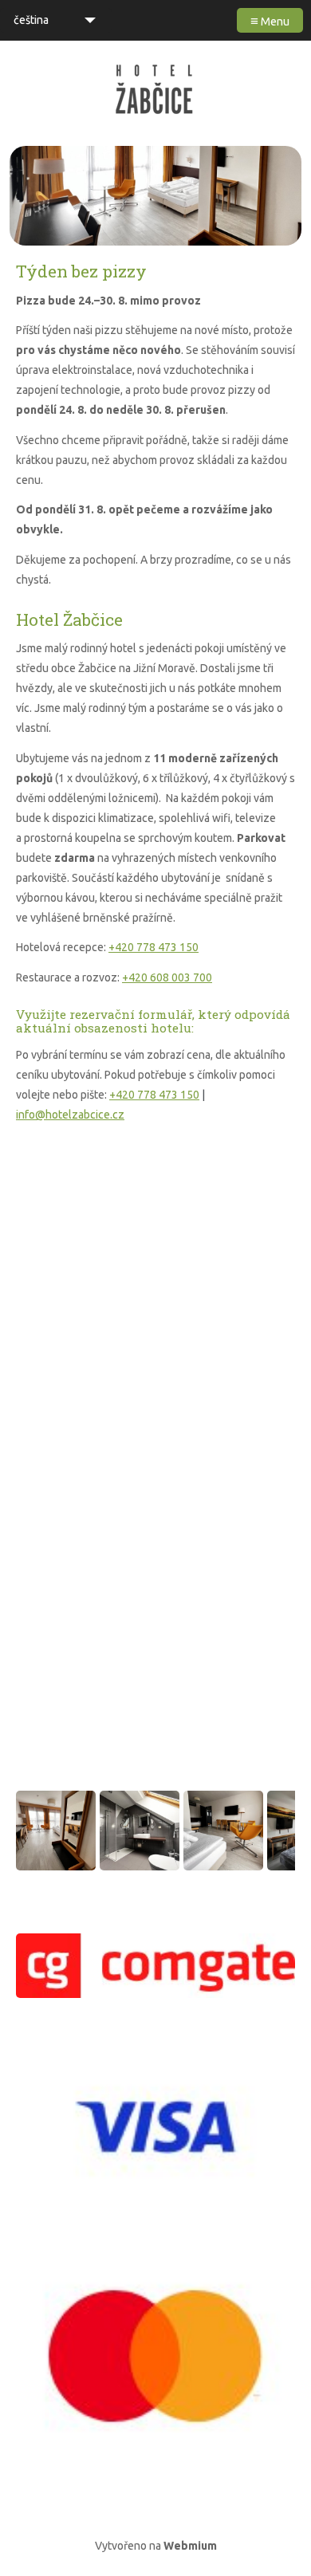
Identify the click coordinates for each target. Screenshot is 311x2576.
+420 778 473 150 (154, 947)
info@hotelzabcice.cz (70, 1115)
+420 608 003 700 (167, 977)
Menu (270, 20)
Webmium (190, 2546)
